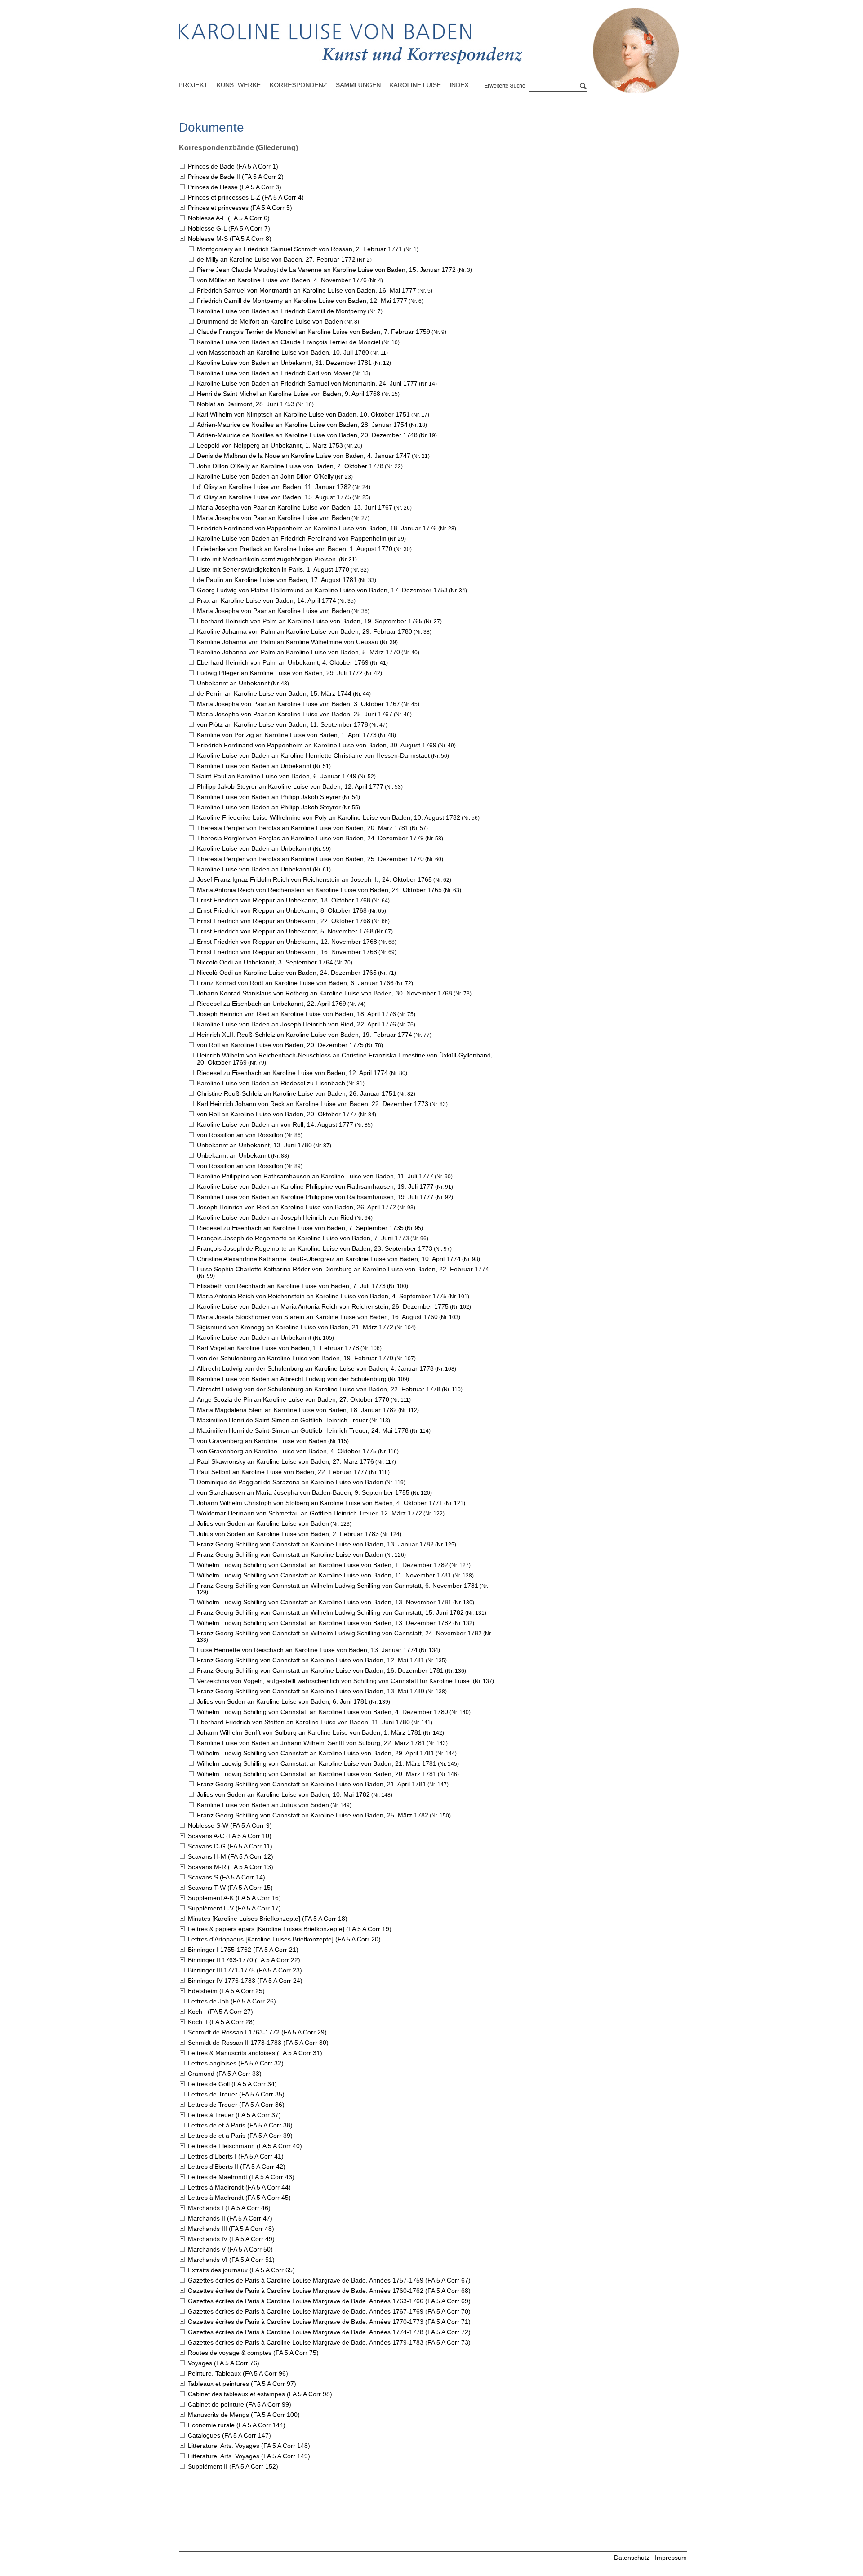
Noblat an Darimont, (246, 404)
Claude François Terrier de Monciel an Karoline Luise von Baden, (314, 332)
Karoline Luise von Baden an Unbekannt (254, 766)
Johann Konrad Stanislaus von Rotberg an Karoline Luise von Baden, (325, 993)
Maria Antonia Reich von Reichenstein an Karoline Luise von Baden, (319, 890)
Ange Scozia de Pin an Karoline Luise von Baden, (293, 1399)
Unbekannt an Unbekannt (233, 683)
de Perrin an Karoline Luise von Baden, (274, 693)
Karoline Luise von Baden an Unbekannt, (284, 363)
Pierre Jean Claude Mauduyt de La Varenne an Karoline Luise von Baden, (326, 270)
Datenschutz (632, 2558)
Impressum (671, 2558)
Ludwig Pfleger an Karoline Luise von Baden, (280, 673)
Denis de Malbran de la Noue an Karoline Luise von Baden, (304, 456)
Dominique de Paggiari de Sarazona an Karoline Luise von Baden (290, 1482)
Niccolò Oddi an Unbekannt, (265, 962)
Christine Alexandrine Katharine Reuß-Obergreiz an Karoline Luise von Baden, (329, 1259)
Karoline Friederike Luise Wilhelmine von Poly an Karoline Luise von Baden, (329, 817)
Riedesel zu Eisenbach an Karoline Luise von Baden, (292, 1073)
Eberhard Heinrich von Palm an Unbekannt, (283, 662)
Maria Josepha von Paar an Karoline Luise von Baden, (295, 507)
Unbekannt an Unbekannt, (254, 1145)
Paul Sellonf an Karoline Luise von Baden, (282, 1472)
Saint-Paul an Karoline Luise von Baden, (277, 776)
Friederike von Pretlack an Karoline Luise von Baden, (295, 549)
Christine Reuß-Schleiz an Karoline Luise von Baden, (296, 1093)
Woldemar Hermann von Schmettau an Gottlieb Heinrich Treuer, (309, 1513)
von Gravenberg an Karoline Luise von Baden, (287, 1451)
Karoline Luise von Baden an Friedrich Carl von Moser (274, 373)
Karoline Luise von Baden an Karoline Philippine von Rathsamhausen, (315, 1186)
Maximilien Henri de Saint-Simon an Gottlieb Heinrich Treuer (282, 1420)
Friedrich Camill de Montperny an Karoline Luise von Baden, (302, 301)
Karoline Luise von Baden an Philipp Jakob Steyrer (269, 797)
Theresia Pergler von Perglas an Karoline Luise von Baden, (303, 828)
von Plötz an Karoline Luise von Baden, (282, 724)
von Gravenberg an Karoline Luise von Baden (262, 1441)
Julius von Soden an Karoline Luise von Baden (263, 1523)
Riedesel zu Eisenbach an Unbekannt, (271, 1004)
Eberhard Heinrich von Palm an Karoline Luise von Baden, (310, 621)
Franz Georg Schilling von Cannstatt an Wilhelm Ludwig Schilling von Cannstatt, (338, 1586)
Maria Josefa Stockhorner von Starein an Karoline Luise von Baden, (317, 1317)
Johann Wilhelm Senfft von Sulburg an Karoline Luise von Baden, (309, 1732)
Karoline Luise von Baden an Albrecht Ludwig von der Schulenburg (292, 1379)
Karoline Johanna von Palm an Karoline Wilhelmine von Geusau (288, 642)
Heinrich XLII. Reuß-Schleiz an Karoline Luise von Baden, (305, 1035)
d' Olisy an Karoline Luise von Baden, (274, 487)
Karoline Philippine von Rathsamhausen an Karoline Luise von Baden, (315, 1176)
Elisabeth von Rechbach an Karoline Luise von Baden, (291, 1286)
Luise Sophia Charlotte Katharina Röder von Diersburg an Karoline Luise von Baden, (343, 1269)
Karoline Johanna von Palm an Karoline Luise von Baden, (305, 631)
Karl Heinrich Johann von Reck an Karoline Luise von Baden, (313, 1104)
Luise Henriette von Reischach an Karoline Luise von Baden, (307, 1650)
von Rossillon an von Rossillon (240, 1135)
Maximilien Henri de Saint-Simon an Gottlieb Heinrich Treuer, (303, 1430)
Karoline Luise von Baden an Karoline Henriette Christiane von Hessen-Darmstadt (313, 755)
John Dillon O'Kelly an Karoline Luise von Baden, (290, 466)
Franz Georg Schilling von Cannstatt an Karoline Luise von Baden (290, 1554)
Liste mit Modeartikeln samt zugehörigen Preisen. (267, 559)
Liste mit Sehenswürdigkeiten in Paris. (273, 569)
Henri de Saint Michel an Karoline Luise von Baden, (289, 394)
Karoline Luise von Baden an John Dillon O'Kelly (265, 476)
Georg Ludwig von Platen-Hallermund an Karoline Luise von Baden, (322, 590)
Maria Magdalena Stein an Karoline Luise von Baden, (297, 1410)
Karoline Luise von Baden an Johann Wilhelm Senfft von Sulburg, (311, 1743)
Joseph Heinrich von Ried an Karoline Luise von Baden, (296, 1014)
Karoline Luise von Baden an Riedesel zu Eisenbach (271, 1083)
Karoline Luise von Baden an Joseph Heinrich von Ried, (296, 1024)
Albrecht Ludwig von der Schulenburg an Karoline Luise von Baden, (315, 1368)
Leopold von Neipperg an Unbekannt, (270, 445)
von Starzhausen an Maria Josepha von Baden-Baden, (303, 1492)
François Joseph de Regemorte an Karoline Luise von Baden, (303, 1238)
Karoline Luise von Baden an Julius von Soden (263, 1805)
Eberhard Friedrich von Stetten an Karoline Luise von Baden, (303, 1722)
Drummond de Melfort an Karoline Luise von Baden (270, 321)
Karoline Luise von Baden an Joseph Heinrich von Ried (275, 1217)
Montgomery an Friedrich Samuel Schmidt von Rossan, (300, 249)
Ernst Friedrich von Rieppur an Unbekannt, (284, 900)
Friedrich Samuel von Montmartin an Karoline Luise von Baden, (307, 290)
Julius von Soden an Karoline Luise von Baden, (288, 1534)
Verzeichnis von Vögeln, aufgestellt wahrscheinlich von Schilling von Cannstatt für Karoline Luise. (334, 1681)
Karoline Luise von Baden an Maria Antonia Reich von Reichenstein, (323, 1306)
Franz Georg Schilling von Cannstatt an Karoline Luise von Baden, (315, 1544)
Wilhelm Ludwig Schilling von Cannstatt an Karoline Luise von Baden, (323, 1565)
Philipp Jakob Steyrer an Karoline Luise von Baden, (290, 786)
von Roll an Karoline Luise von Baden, (280, 1045)
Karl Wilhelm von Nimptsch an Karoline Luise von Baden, (303, 414)
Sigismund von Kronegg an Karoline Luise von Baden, (295, 1327)
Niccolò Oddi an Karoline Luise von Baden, (287, 973)
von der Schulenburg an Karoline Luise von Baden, (295, 1358)
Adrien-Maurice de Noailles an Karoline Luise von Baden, (302, 425)
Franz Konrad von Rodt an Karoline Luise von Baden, (295, 983)
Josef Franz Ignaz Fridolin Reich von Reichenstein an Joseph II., (314, 879)
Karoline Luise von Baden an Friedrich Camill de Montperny (282, 311)
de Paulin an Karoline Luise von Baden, (277, 580)
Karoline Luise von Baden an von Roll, (275, 1124)
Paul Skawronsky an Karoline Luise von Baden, (285, 1461)
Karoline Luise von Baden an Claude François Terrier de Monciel (289, 342)
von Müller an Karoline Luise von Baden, (282, 280)
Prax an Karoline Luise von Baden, (267, 600)
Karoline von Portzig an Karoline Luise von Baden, (287, 735)
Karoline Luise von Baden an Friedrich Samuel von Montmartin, (307, 383)
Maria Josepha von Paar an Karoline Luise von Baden (274, 518)
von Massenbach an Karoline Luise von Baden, (283, 352)
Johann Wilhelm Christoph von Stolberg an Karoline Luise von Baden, (320, 1503)
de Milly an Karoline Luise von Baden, (276, 259)
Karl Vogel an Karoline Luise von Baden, (278, 1348)
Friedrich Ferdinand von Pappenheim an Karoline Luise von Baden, (317, 528)
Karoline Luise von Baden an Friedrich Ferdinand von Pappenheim (292, 538)
